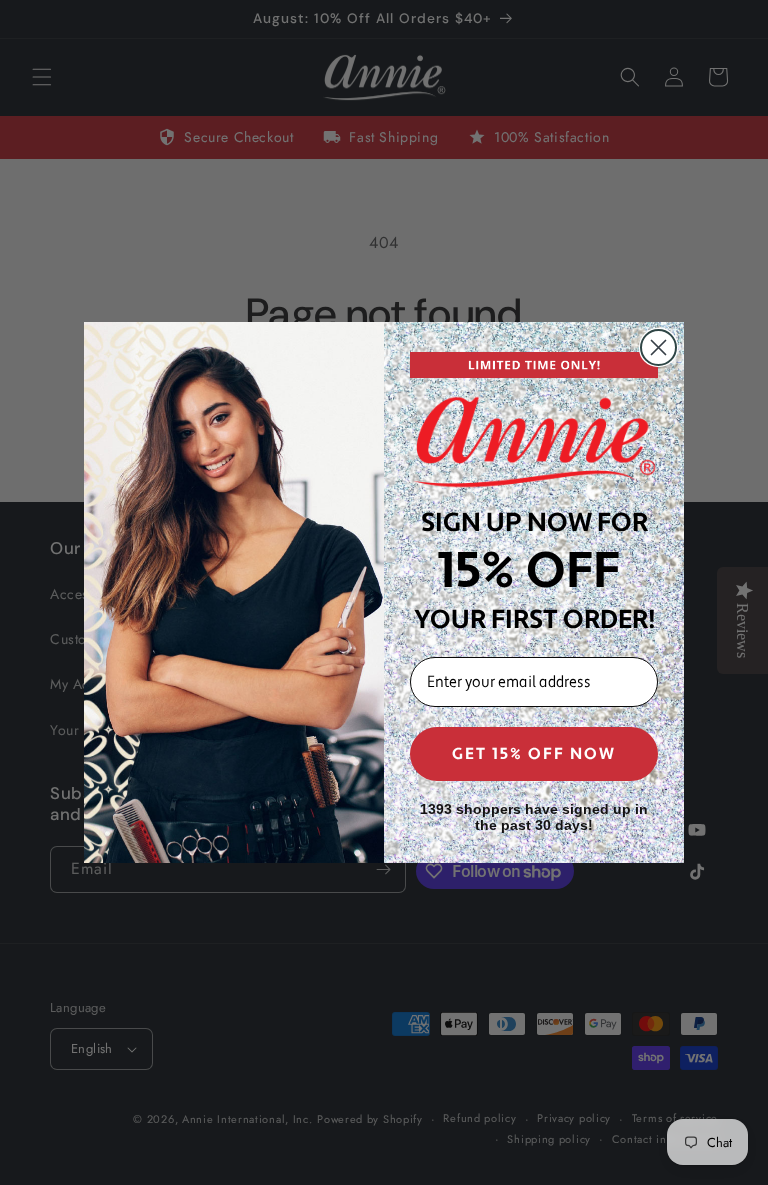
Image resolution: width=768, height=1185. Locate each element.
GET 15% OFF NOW (534, 754)
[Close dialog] (658, 347)
